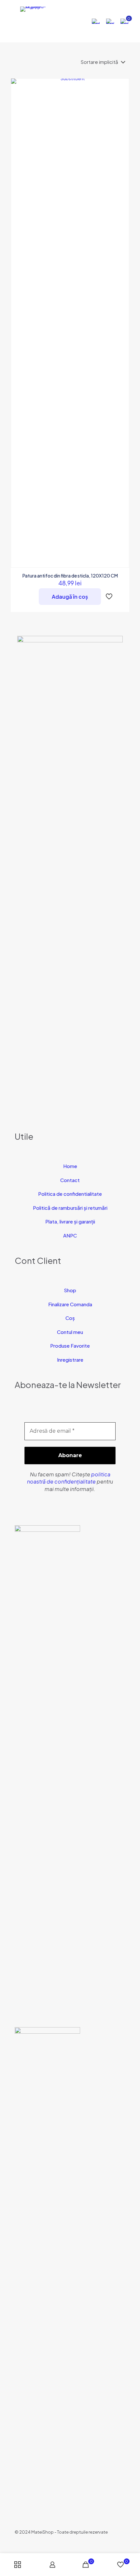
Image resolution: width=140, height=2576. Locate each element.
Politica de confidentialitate (70, 1194)
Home (70, 1166)
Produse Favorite (70, 1346)
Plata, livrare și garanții (70, 1221)
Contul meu (70, 1332)
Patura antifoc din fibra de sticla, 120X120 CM (70, 576)
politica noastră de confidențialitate (69, 1478)
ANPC (70, 1235)
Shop (70, 1290)
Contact (70, 1180)
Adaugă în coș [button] (70, 597)
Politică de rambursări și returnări (70, 1208)
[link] (47, 1770)
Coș (70, 1318)
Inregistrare (70, 1360)
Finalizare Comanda (70, 1304)
